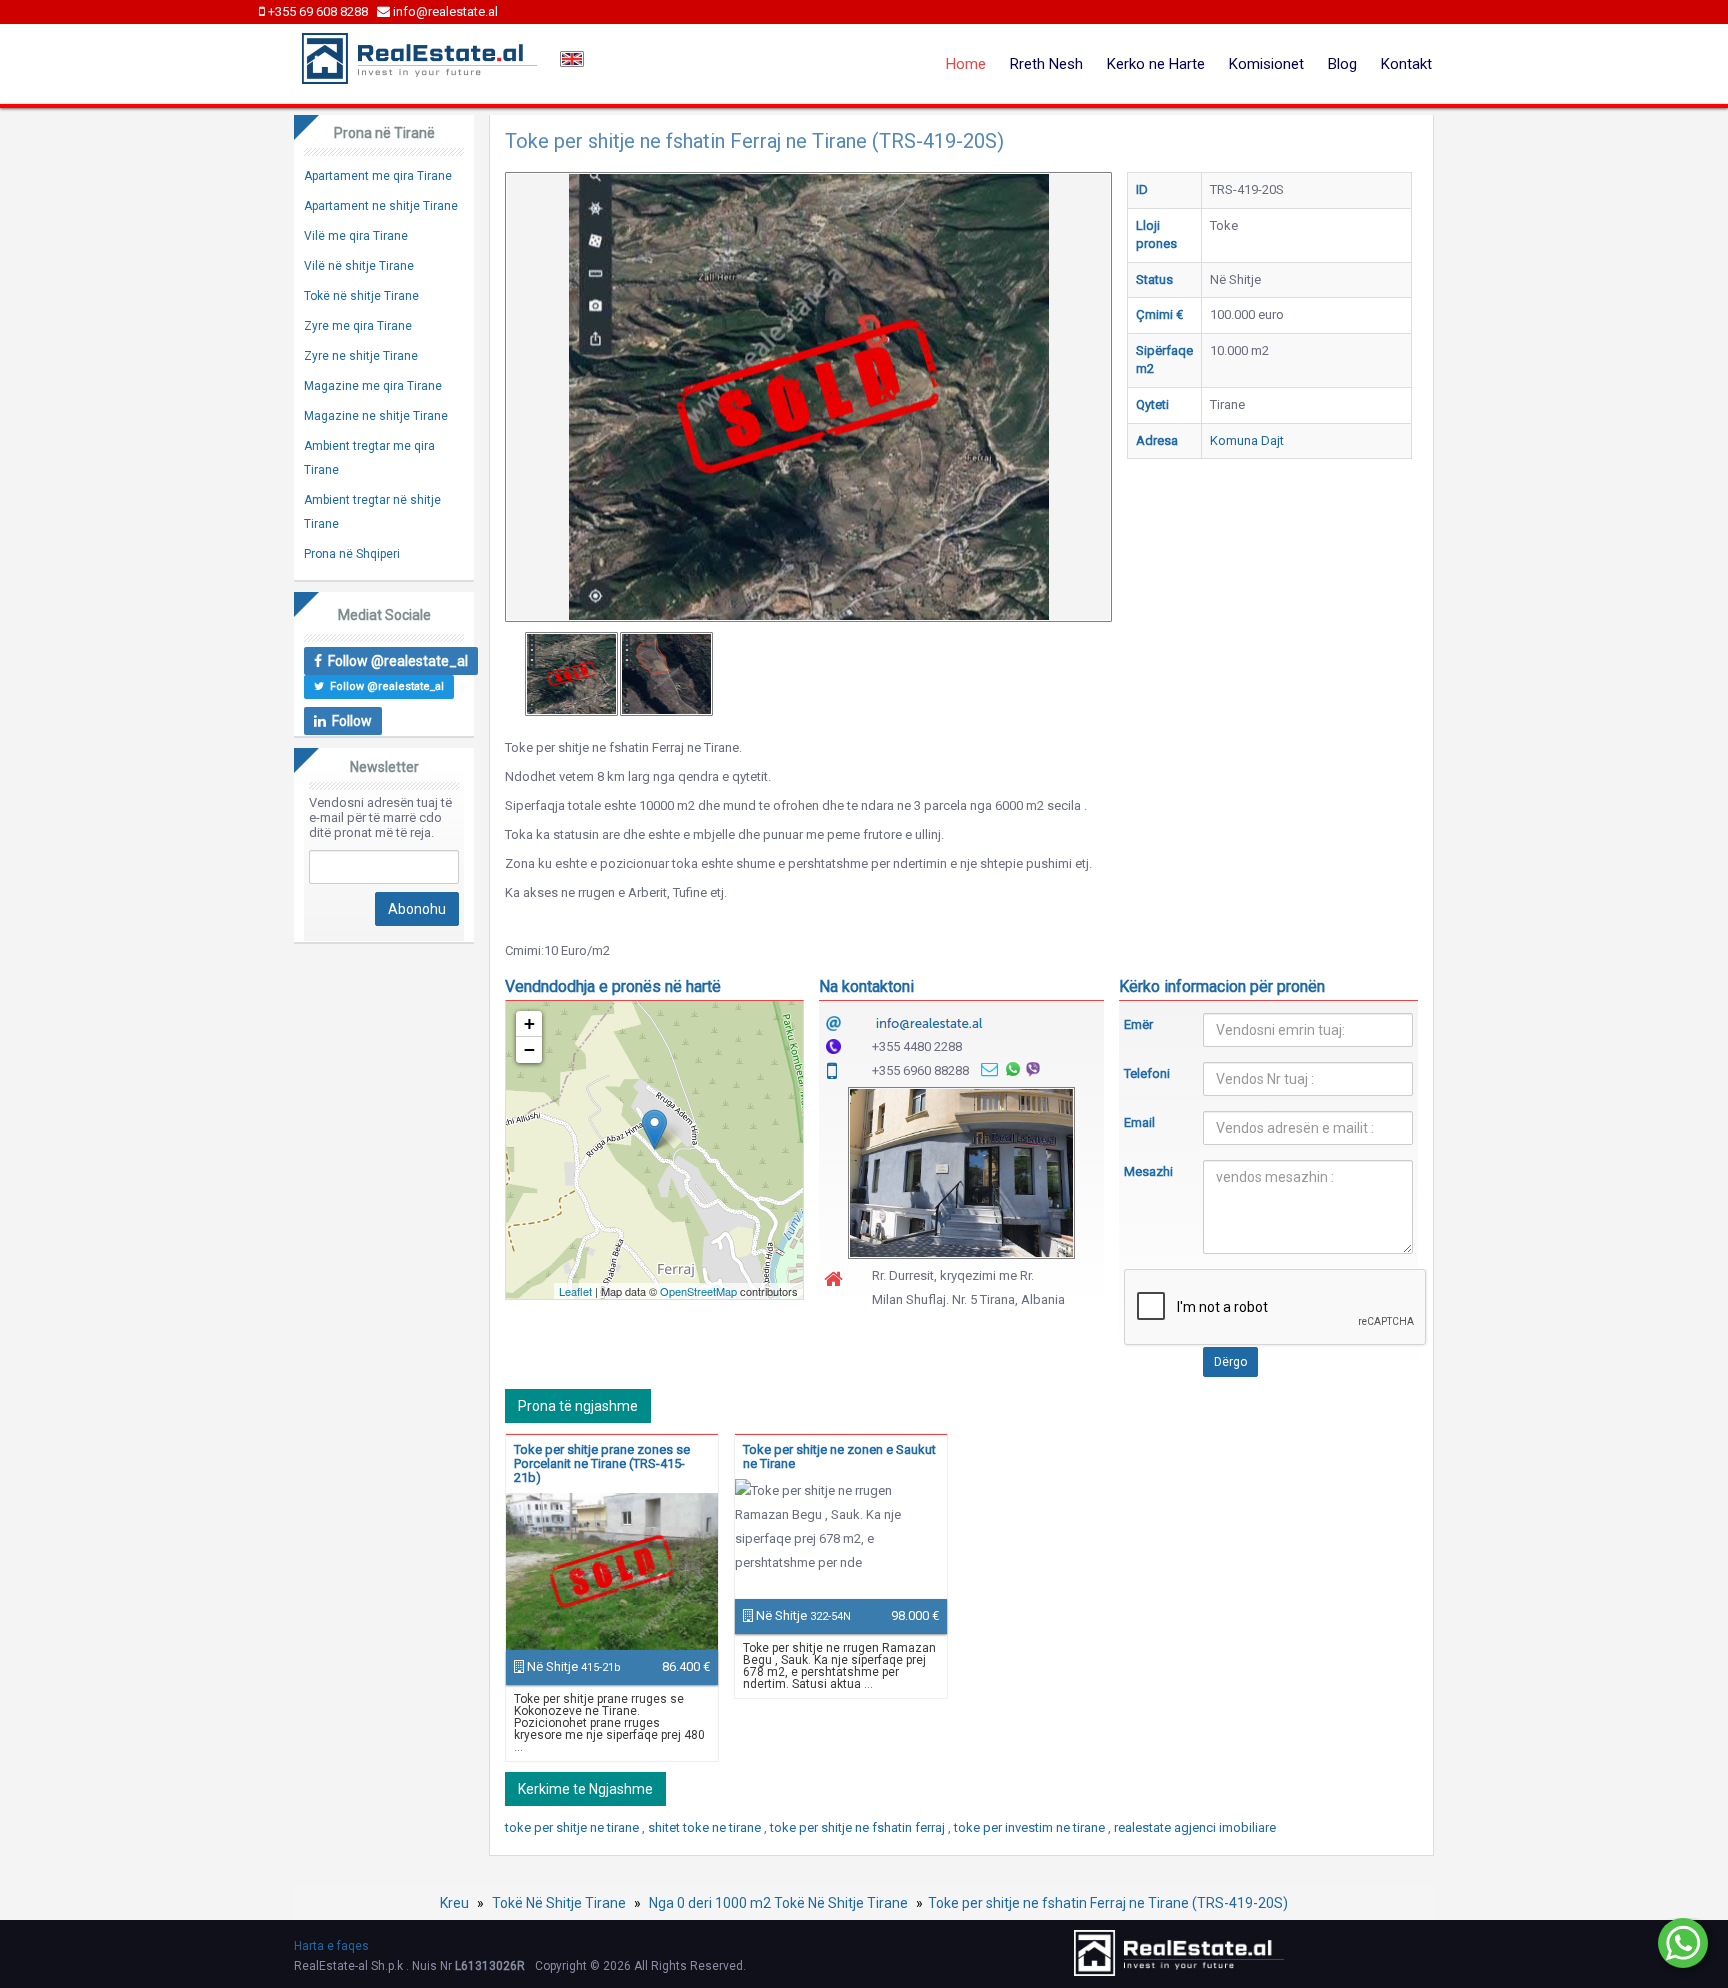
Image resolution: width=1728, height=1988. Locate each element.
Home (966, 64)
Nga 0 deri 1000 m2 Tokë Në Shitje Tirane (778, 1903)
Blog (1342, 64)
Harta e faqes (331, 1946)
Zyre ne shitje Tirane (361, 356)
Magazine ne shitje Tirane (376, 416)
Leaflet (575, 1291)
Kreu (454, 1903)
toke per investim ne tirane (1031, 1827)
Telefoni (1147, 1073)
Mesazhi (1148, 1171)
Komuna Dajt (1247, 440)
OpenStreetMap (698, 1291)
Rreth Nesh (1046, 64)
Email (1139, 1122)
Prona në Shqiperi (352, 554)
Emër (1138, 1024)
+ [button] (529, 1023)
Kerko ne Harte (1156, 64)
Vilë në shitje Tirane (359, 266)
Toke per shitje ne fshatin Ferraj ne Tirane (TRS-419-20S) (1108, 1903)
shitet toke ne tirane (706, 1827)
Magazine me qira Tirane (373, 386)
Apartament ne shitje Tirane (381, 206)
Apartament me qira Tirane (378, 176)
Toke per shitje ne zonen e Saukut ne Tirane (839, 1456)
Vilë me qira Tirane (356, 236)
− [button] (529, 1049)
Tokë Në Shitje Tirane (559, 1903)
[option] (571, 674)
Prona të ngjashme (578, 1406)
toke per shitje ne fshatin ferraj (859, 1827)
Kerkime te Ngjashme (585, 1789)
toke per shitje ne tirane (573, 1827)
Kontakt (1406, 64)
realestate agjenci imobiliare (1195, 1827)
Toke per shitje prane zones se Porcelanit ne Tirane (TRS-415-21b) (602, 1463)
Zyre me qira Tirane (358, 326)
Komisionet (1266, 64)
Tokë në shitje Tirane (361, 296)
